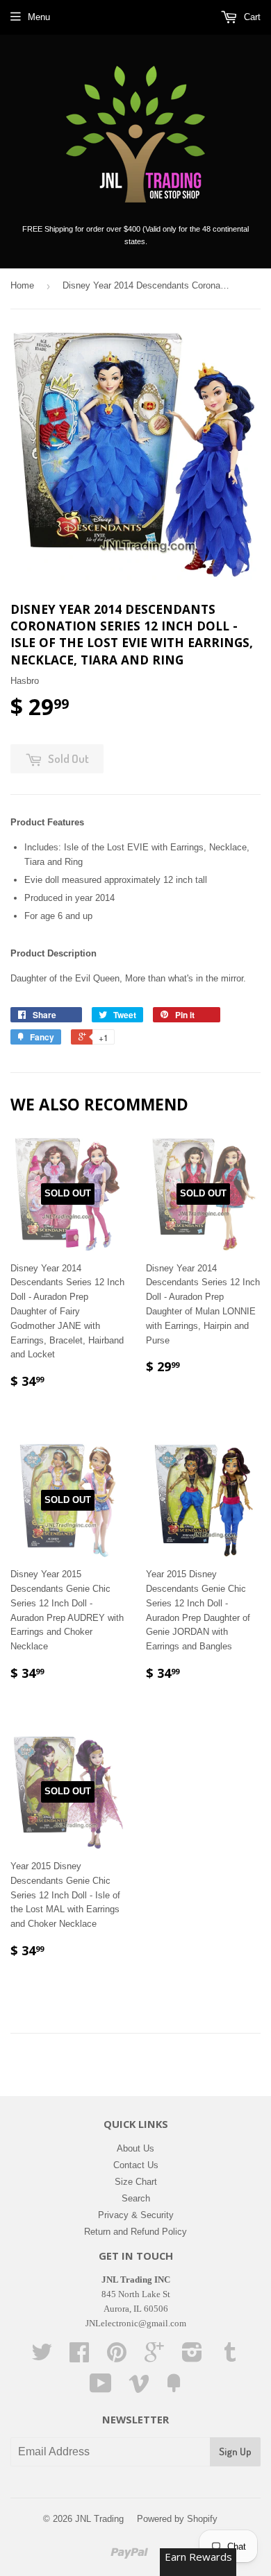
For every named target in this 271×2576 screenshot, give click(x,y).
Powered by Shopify (177, 2519)
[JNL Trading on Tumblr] (230, 2357)
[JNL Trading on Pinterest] (117, 2357)
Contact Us (136, 2165)
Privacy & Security (136, 2215)
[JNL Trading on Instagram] (192, 2357)
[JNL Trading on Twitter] (42, 2357)
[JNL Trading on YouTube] (101, 2388)
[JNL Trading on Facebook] (79, 2357)
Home (22, 285)
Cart (251, 17)
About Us (135, 2148)
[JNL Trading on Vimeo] (139, 2388)
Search (136, 2198)
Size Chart (136, 2182)
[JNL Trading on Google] (154, 2357)
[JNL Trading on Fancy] (174, 2388)
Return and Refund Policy (135, 2232)
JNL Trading (99, 2519)
